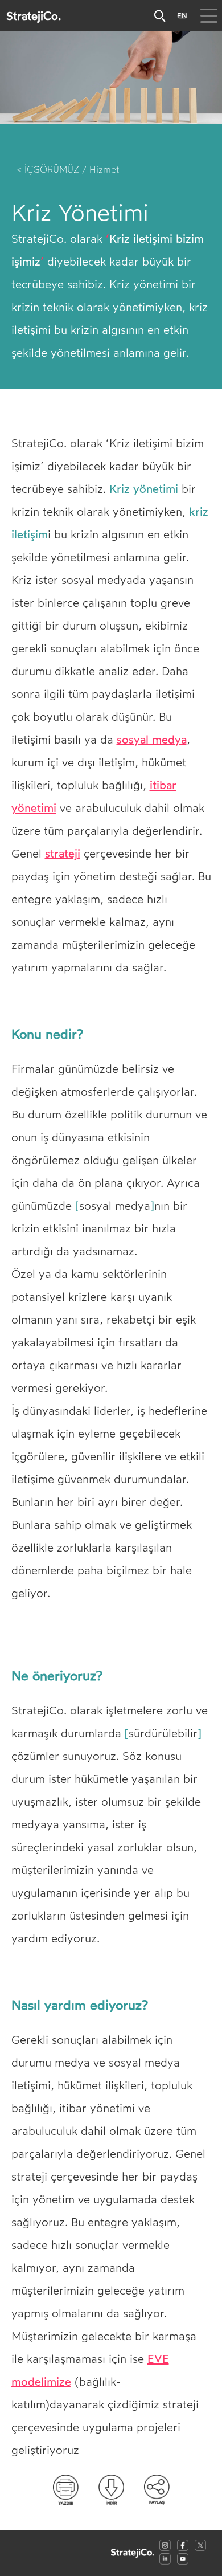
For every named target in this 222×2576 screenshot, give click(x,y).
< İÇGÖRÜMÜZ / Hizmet (68, 170)
